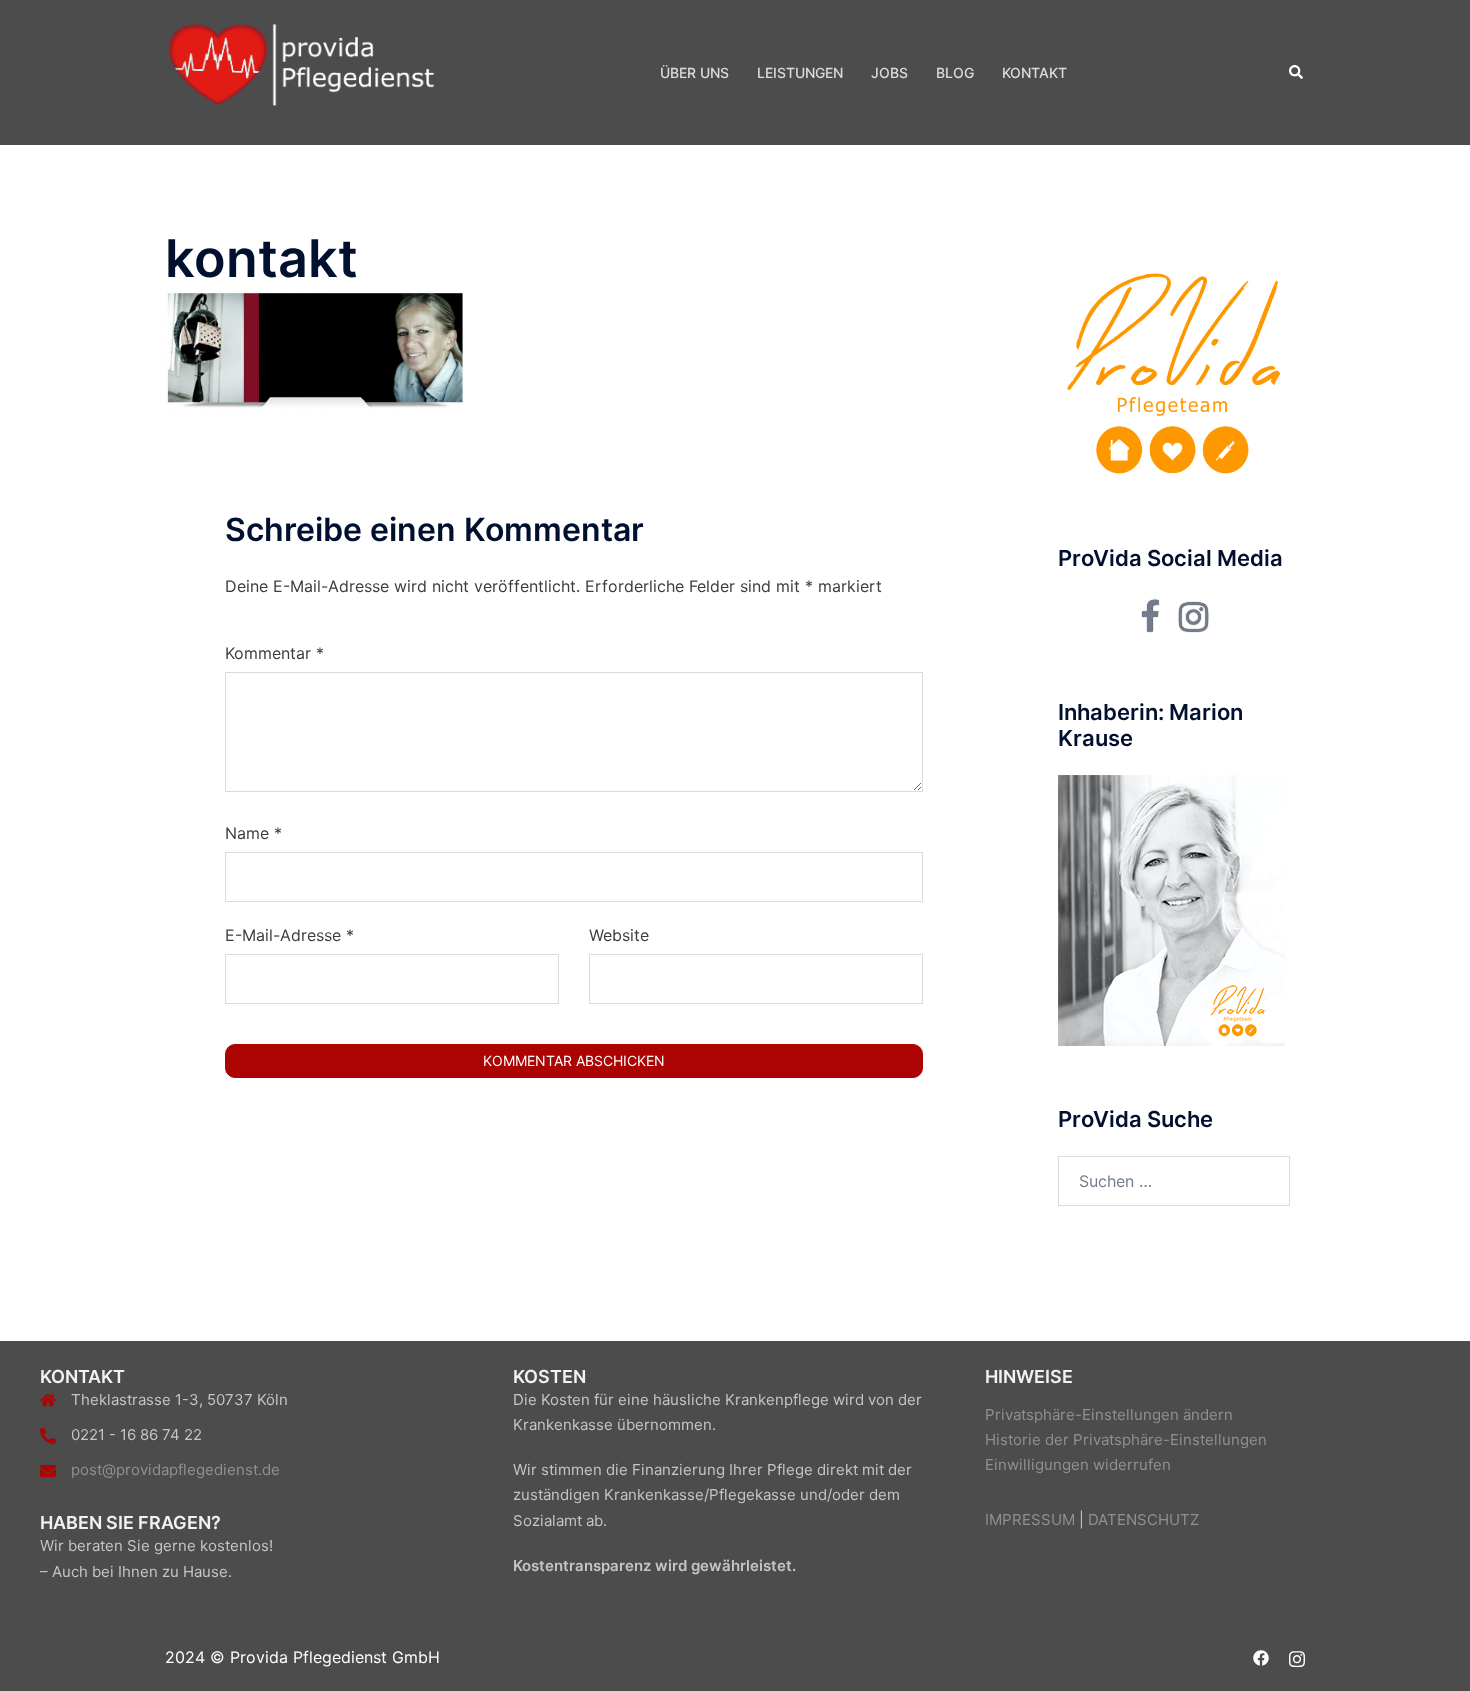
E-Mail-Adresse (289, 935)
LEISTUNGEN (800, 72)
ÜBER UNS (694, 72)
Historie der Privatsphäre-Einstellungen (1126, 1439)
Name (253, 833)
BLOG (955, 72)
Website (619, 935)
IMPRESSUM (1030, 1519)
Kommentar (274, 653)
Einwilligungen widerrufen (1078, 1464)
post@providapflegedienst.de (175, 1469)
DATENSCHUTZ (1143, 1519)
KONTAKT (1034, 72)
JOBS (889, 72)
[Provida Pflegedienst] (301, 71)
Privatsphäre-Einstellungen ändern (1109, 1414)
